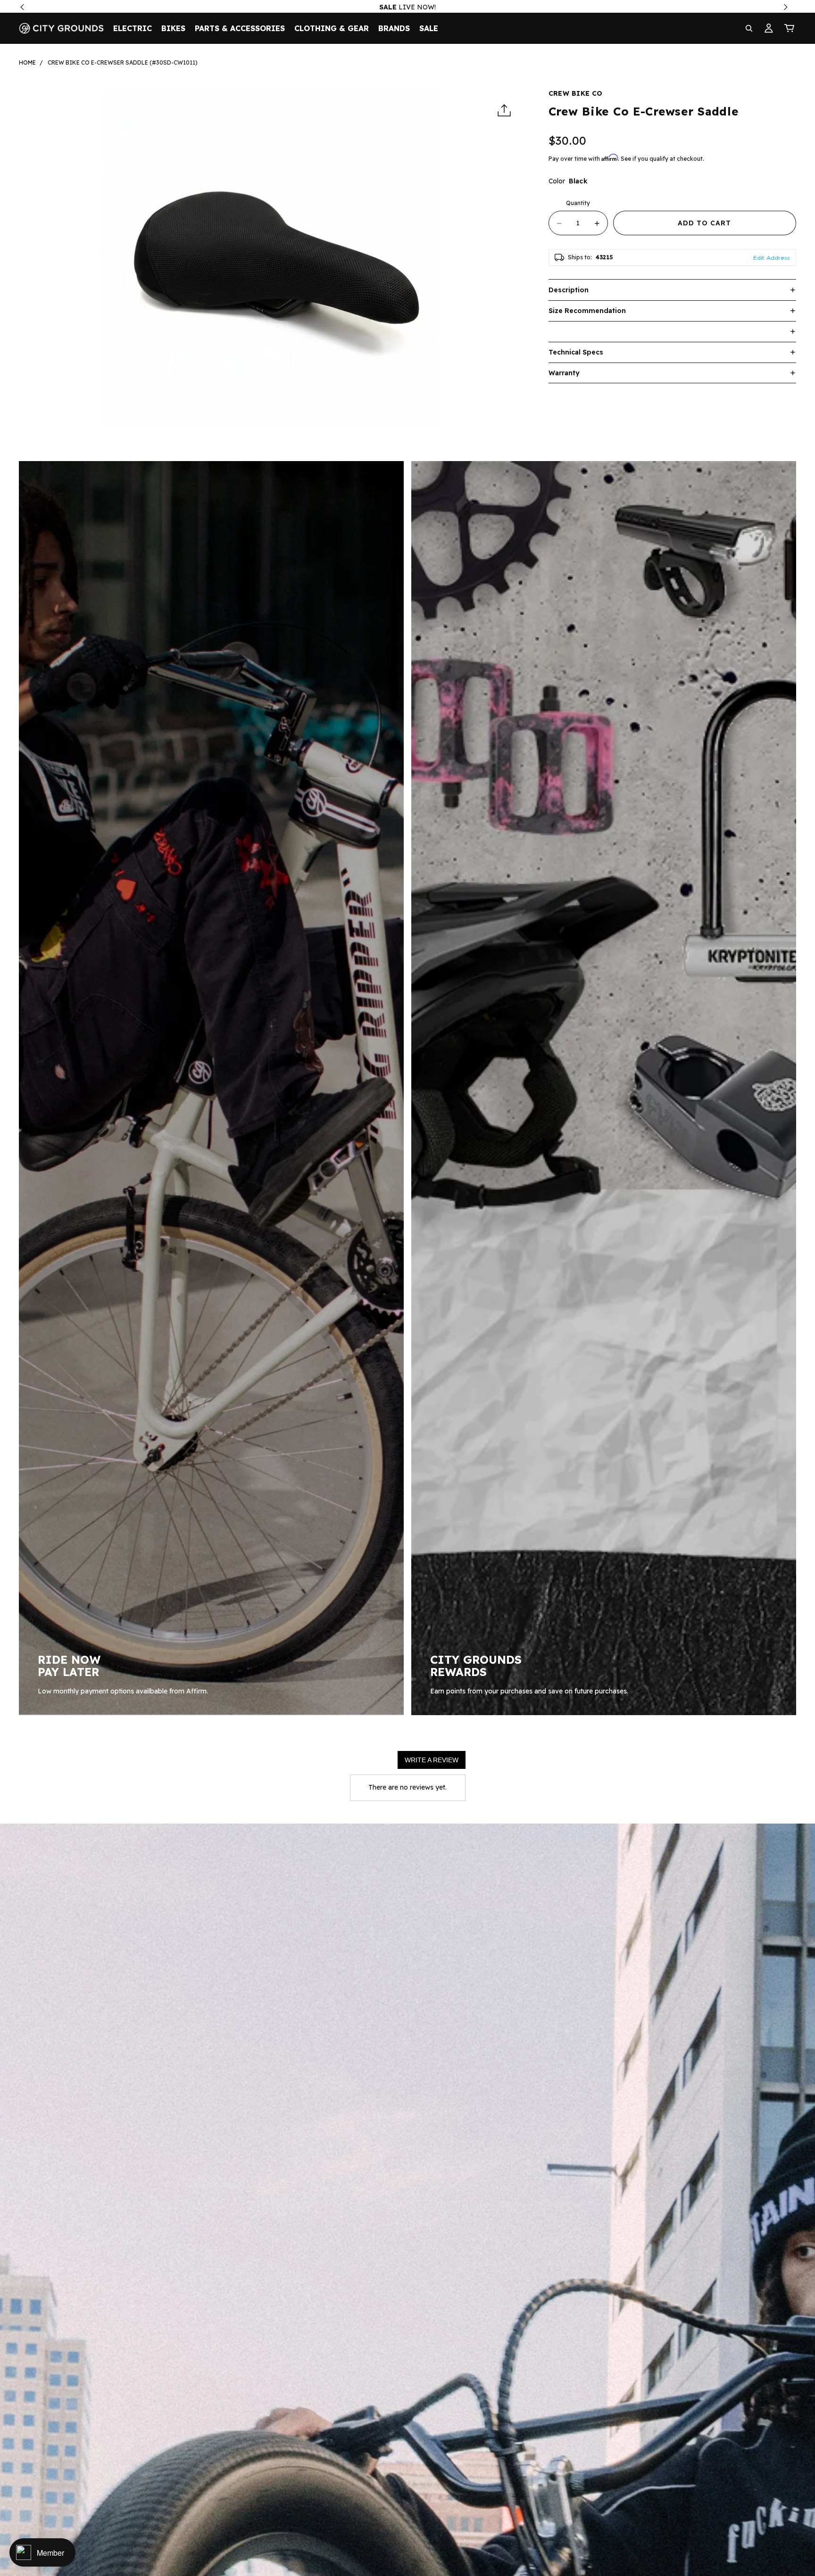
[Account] (769, 28)
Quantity (578, 203)
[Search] (749, 28)
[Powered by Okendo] (374, 1763)
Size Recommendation (587, 311)
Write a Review (432, 1760)
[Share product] (504, 111)
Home (27, 62)
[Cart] (790, 28)
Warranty (564, 373)
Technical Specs (576, 352)
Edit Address (772, 258)
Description (569, 290)
